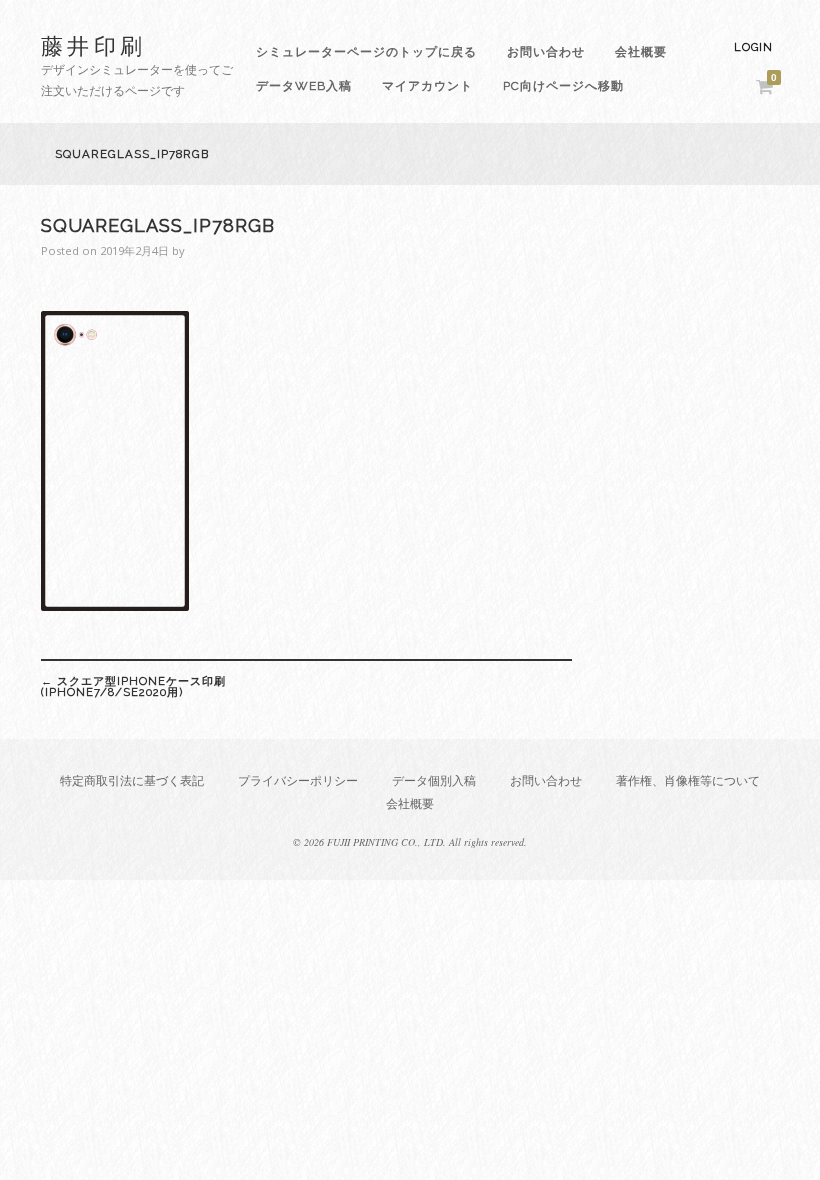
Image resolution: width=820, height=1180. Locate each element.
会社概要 (641, 52)
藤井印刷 (94, 45)
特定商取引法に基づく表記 (132, 780)
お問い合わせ (546, 52)
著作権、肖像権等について (688, 780)
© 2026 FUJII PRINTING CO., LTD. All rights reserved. (410, 842)
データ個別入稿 (434, 780)
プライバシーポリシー (298, 780)
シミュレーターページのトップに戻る (366, 52)
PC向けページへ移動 (563, 86)
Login (753, 47)
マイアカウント (427, 86)
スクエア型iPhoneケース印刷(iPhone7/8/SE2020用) (133, 686)
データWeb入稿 (304, 86)
